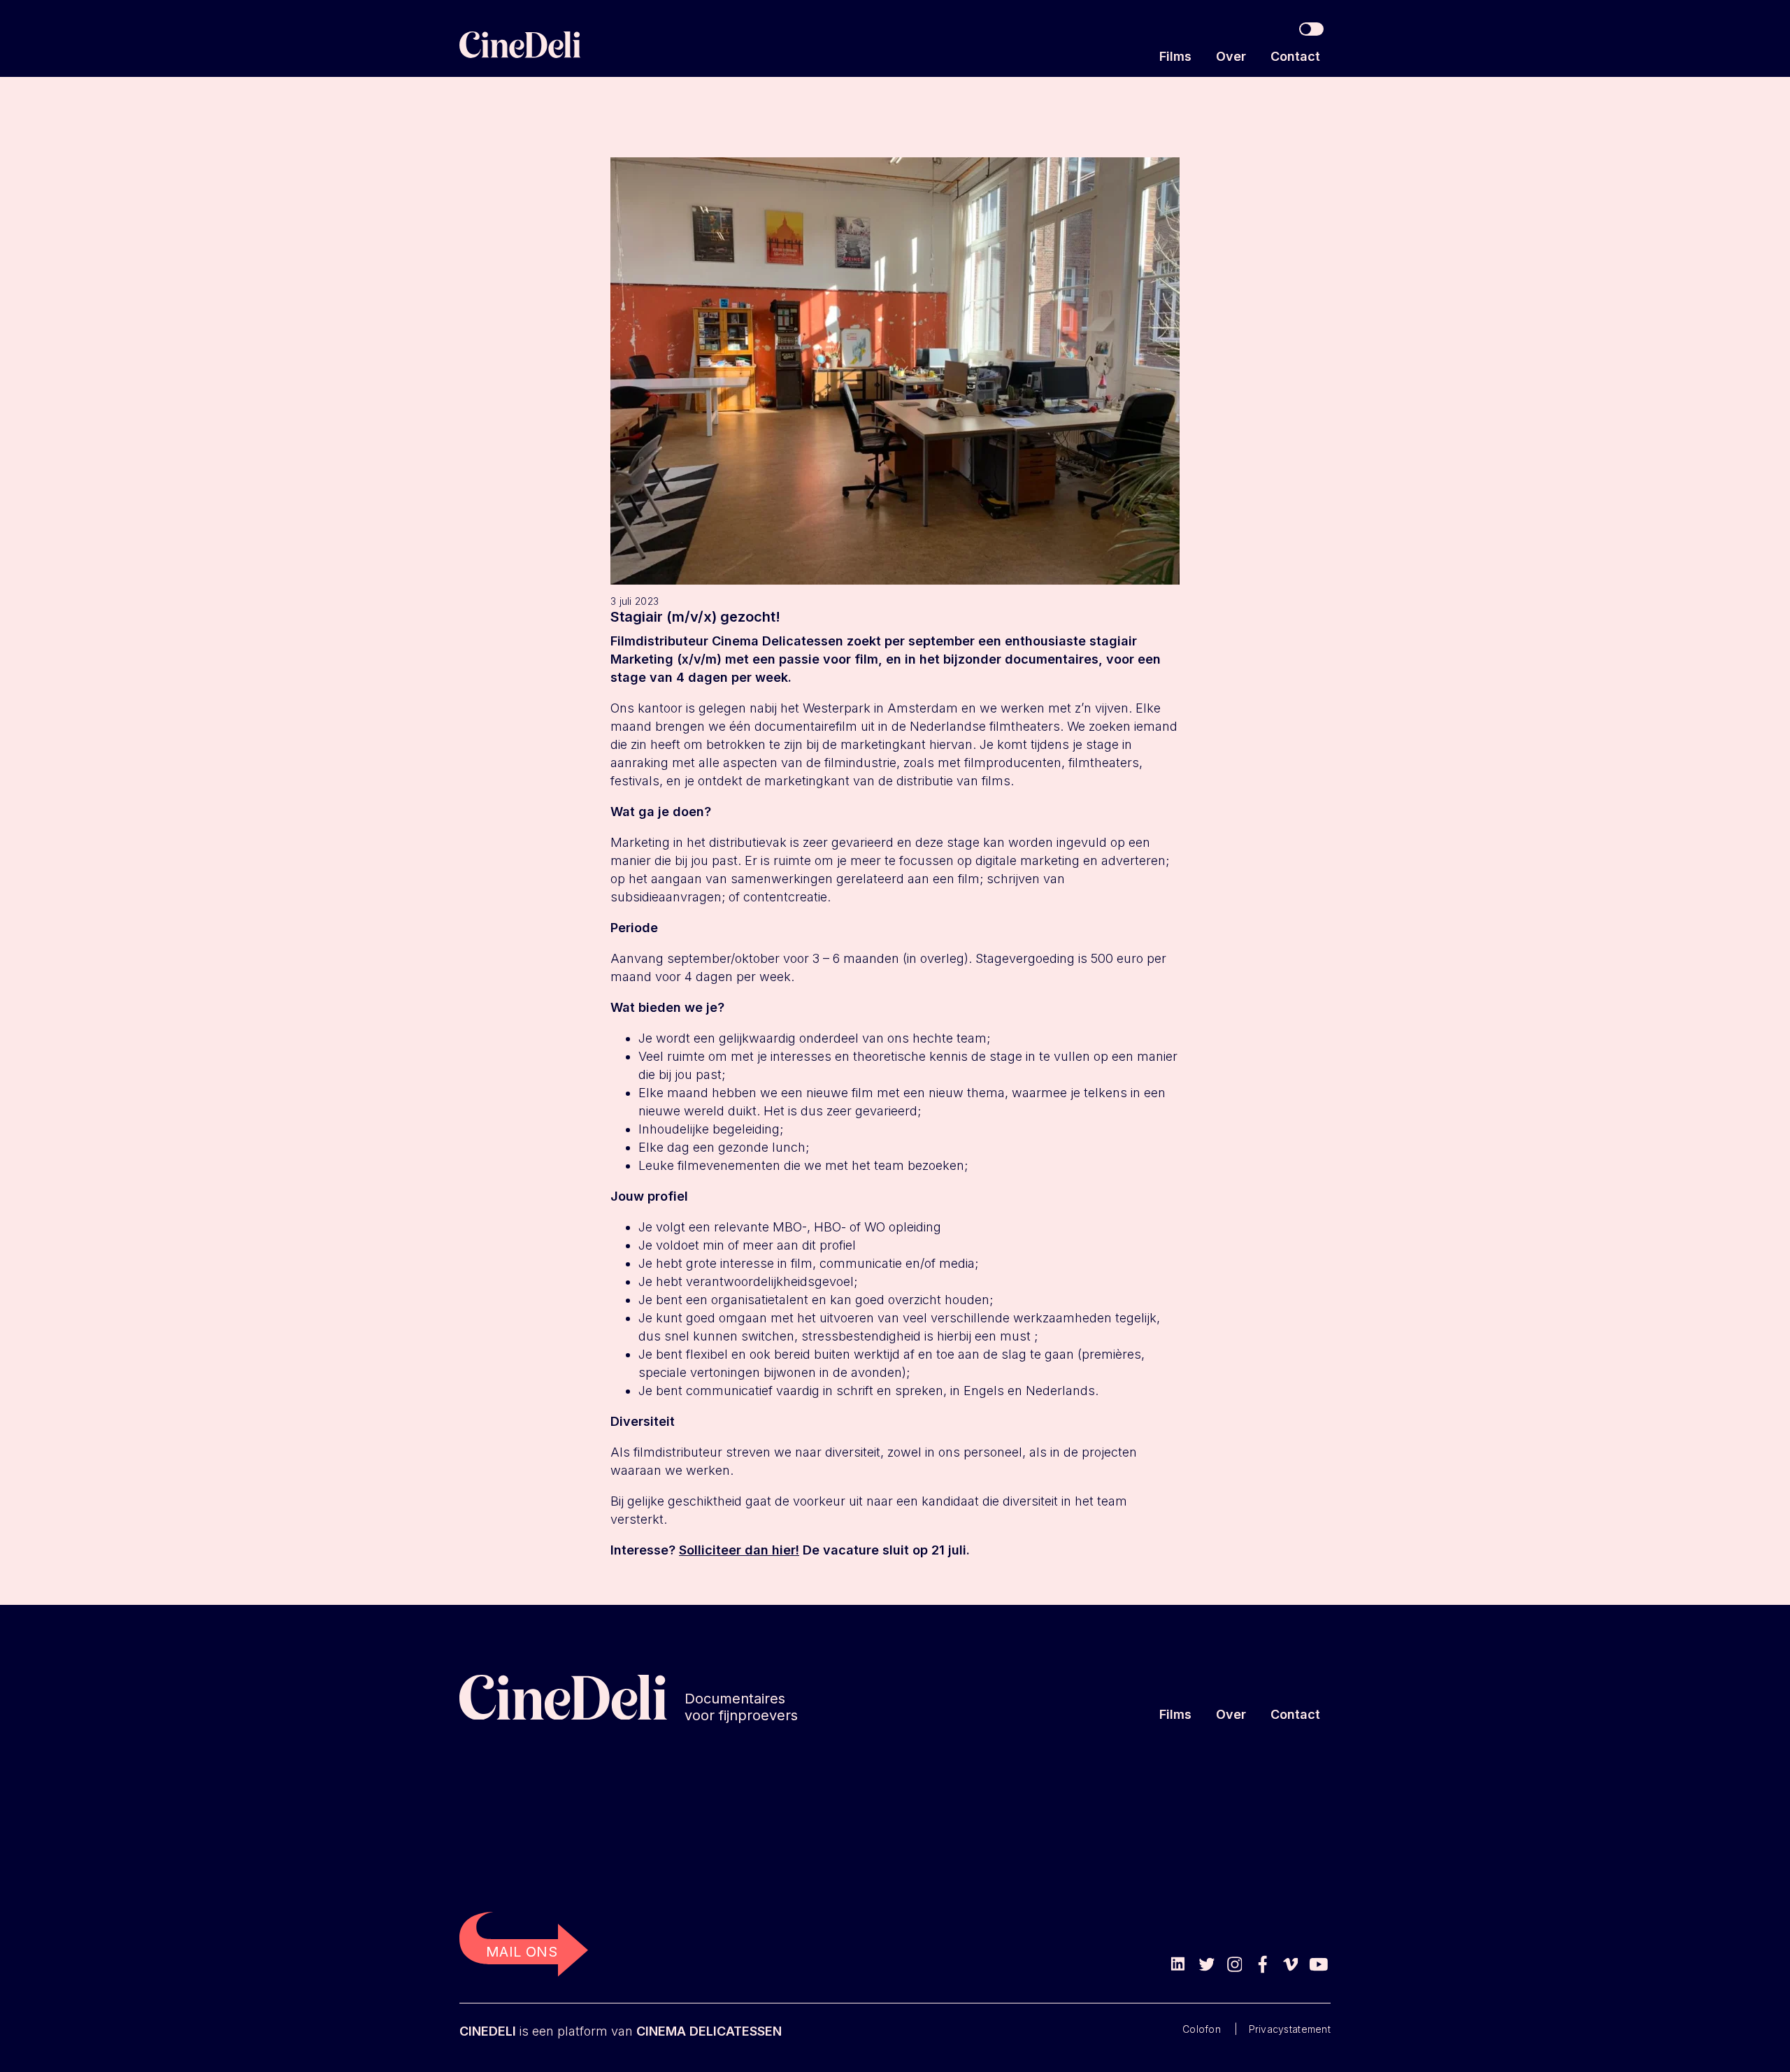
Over (1231, 56)
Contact (1295, 56)
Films (1175, 56)
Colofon (1202, 2029)
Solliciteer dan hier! (739, 1550)
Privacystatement (1290, 2029)
